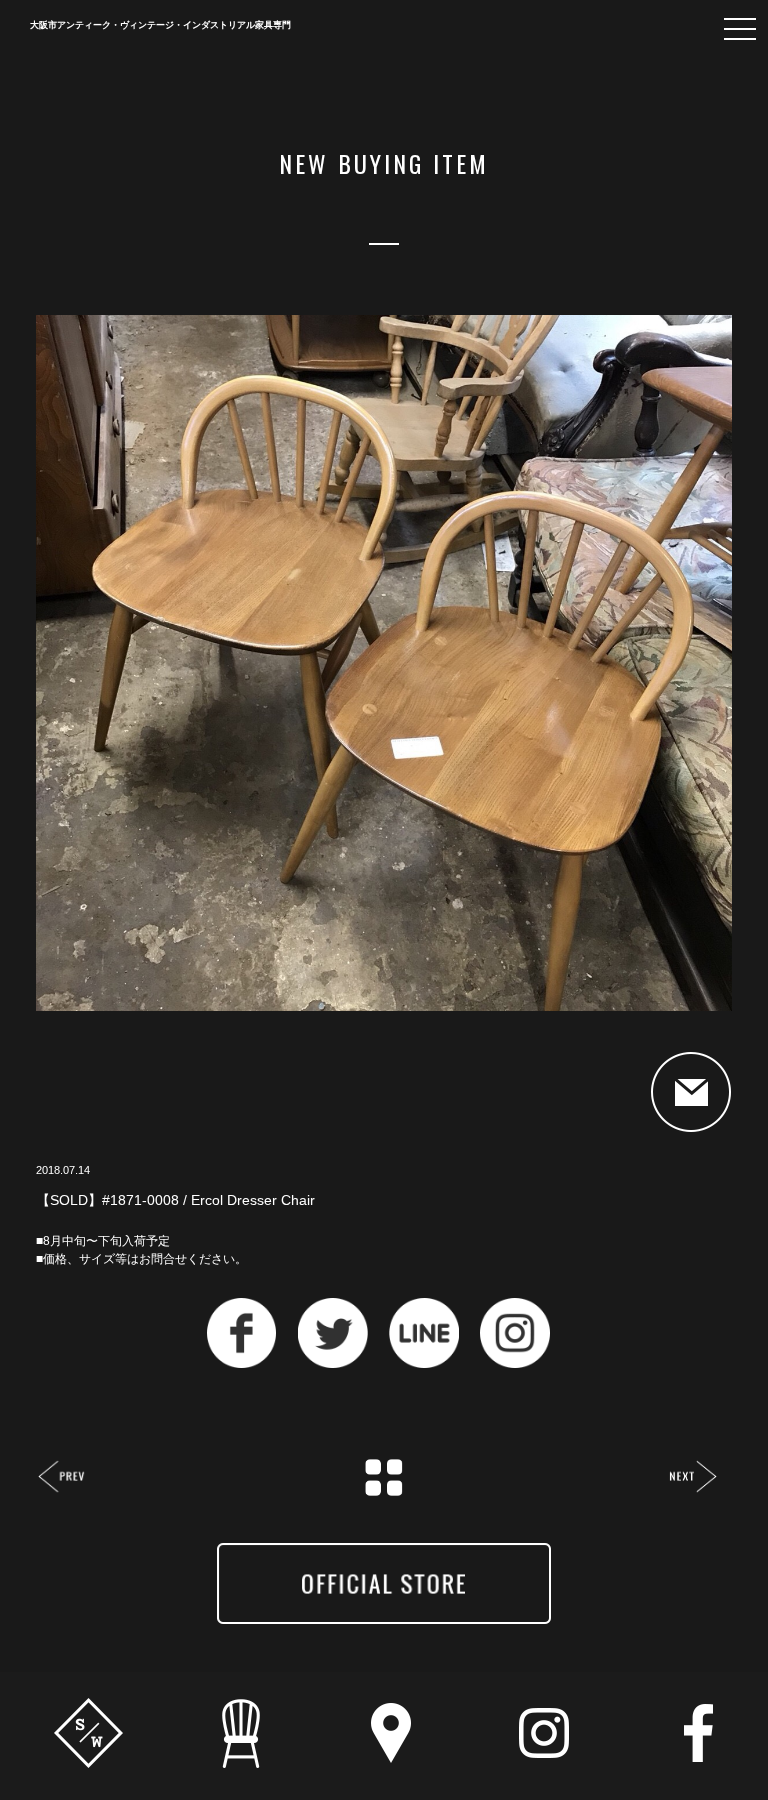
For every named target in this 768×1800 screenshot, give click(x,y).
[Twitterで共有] (333, 1362)
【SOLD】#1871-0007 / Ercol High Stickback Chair (62, 1478)
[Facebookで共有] (242, 1362)
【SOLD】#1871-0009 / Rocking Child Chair (692, 1478)
